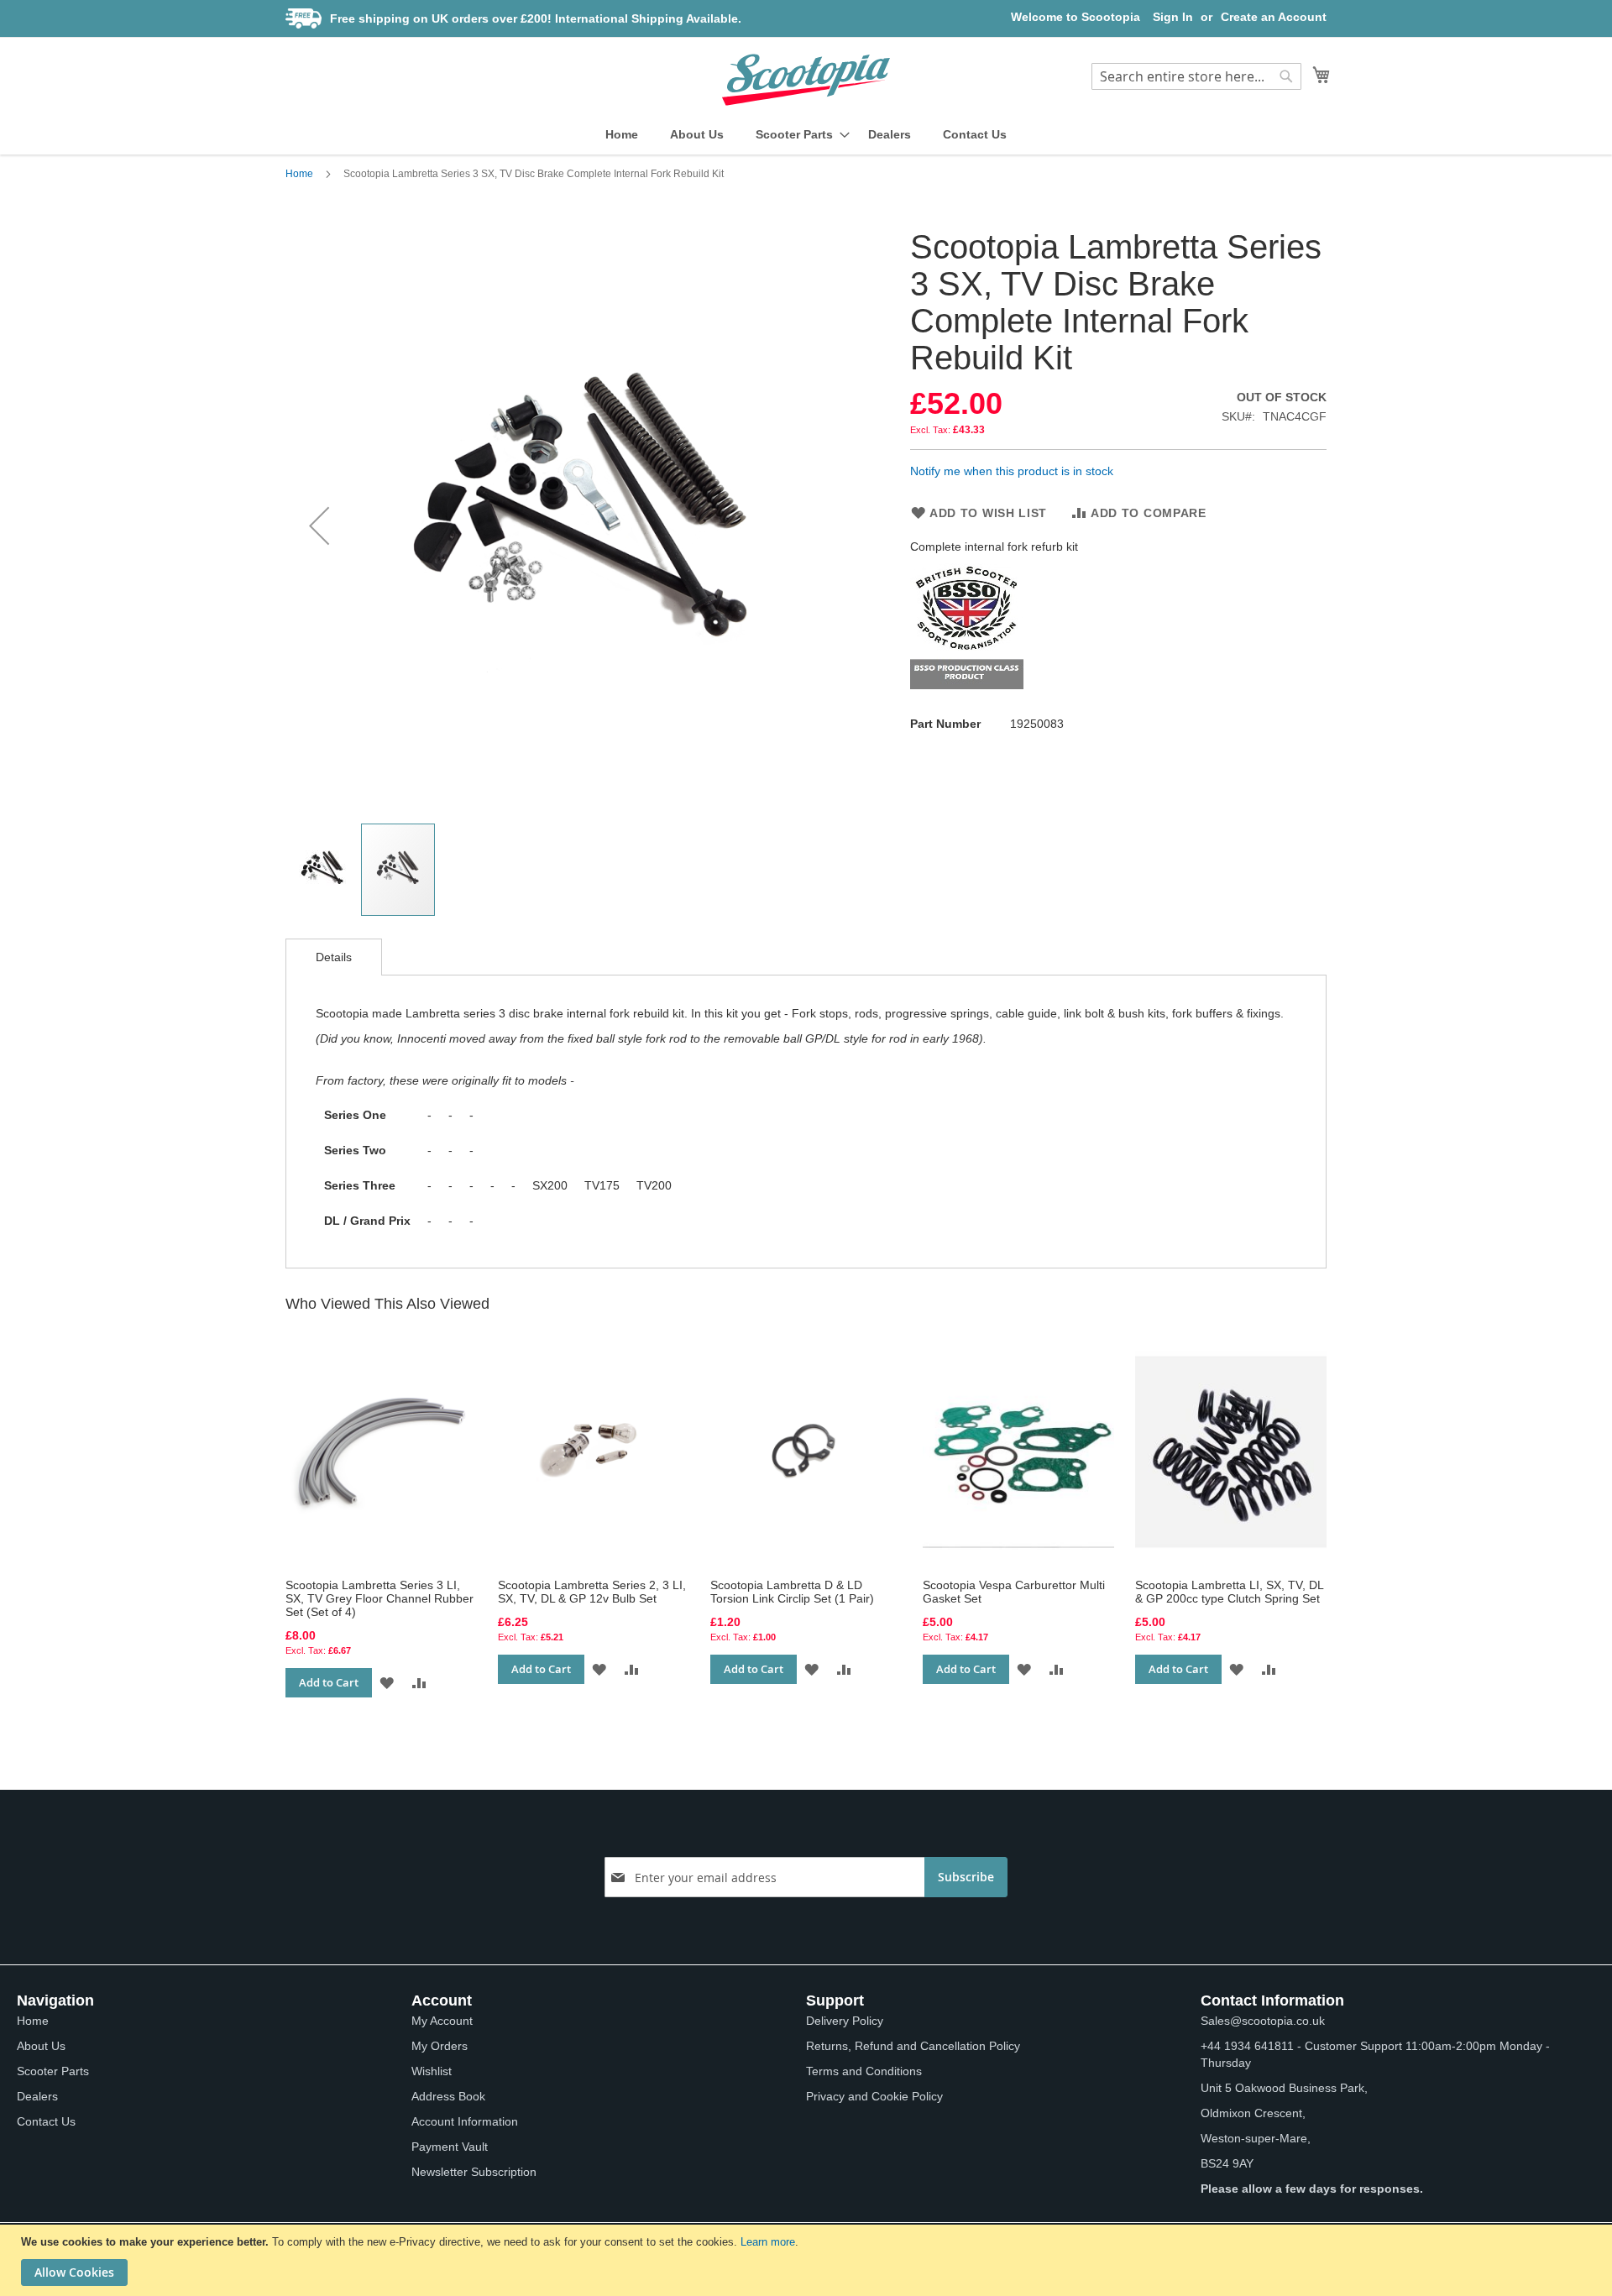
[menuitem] (622, 135)
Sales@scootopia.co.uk (1263, 2021)
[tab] (334, 957)
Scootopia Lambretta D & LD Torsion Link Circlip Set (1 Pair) (792, 1592)
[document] (808, 2260)
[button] (319, 525)
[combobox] (1196, 76)
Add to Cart (329, 1682)
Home (299, 174)
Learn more (768, 2242)
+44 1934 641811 (1247, 2046)
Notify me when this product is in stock (1012, 471)
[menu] (806, 135)
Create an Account (1274, 17)
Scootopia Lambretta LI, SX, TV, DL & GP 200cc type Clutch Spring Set (1229, 1592)
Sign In (1173, 17)
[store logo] (806, 80)
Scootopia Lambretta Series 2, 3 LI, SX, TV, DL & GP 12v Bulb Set (592, 1592)
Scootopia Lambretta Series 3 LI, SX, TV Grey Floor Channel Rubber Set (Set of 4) (379, 1598)
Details (334, 957)
